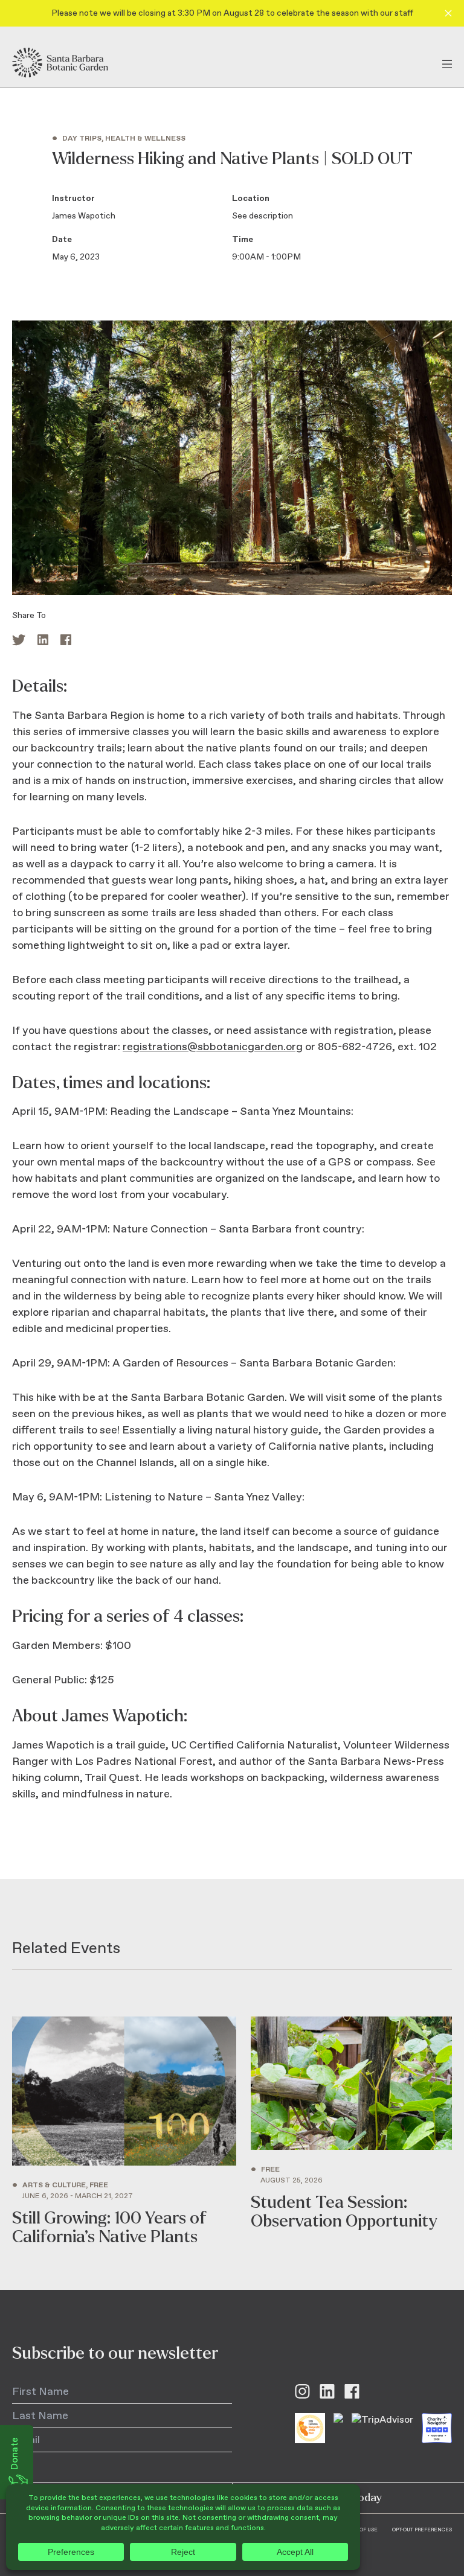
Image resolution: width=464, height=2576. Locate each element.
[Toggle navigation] (447, 63)
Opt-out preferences (422, 2530)
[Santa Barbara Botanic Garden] (71, 63)
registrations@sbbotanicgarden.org (213, 1047)
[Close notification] (448, 13)
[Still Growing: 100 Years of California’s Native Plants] (124, 2131)
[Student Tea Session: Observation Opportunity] (351, 2131)
